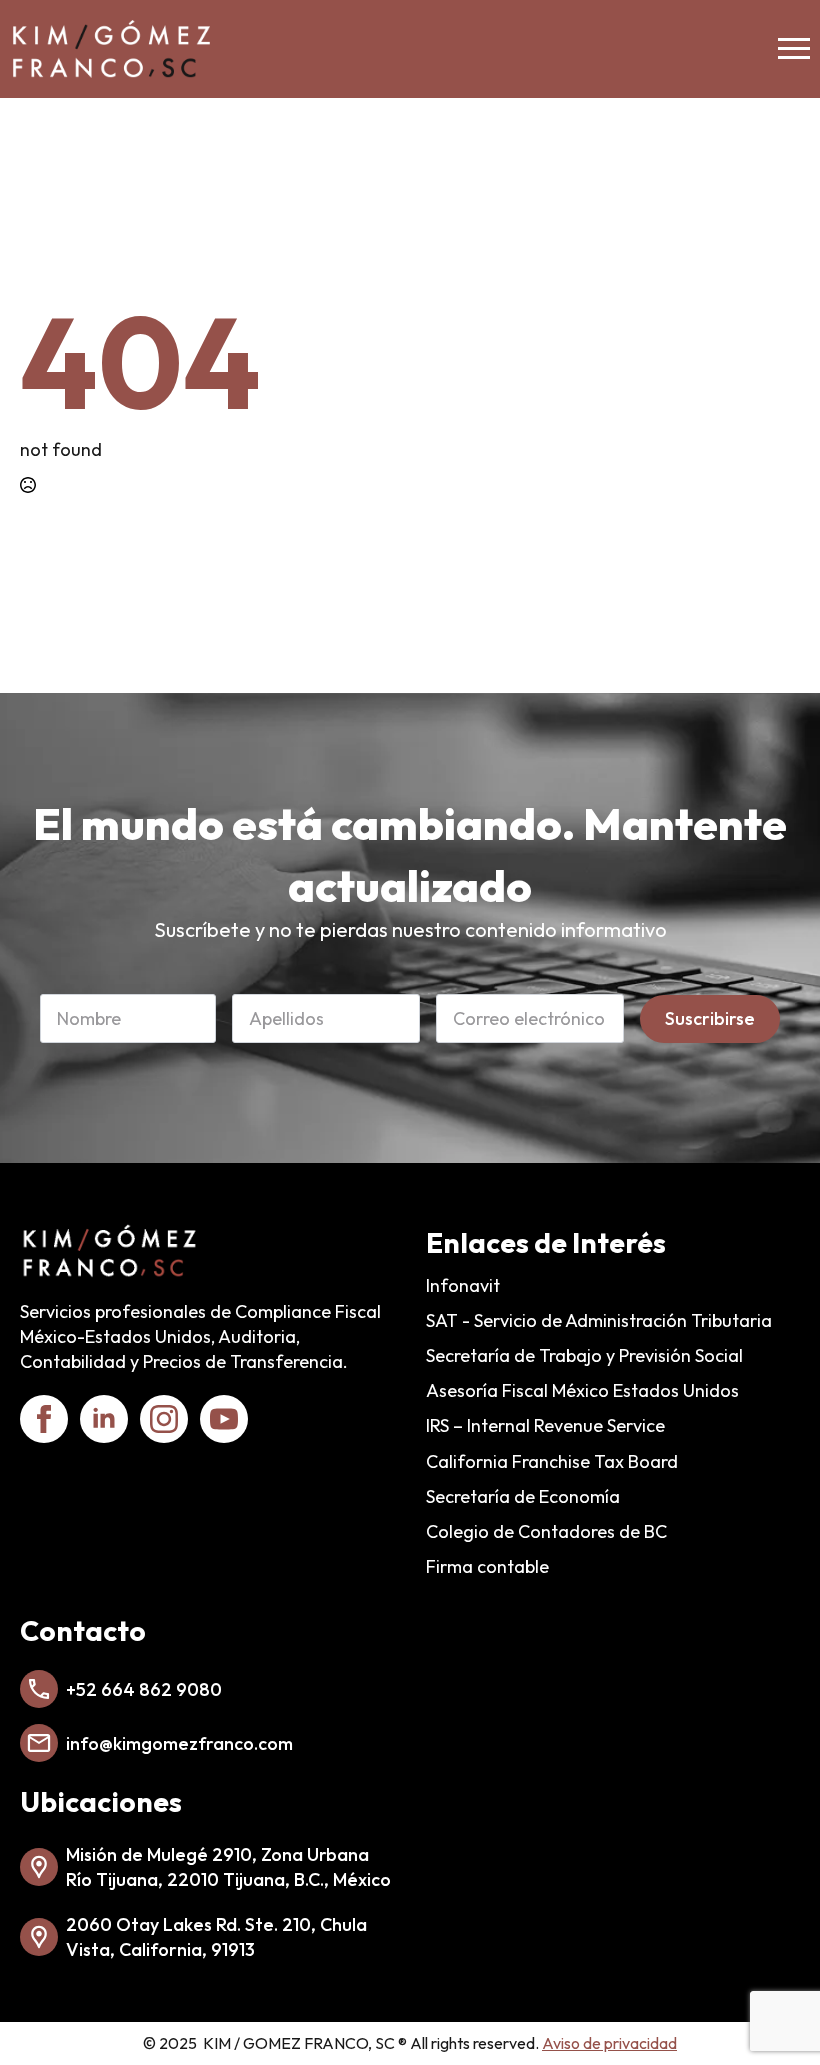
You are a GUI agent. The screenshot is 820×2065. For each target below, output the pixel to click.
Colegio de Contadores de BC (546, 1531)
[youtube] (224, 1419)
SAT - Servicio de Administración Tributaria (599, 1320)
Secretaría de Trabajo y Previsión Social (584, 1355)
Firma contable (487, 1566)
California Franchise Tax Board (552, 1461)
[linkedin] (104, 1419)
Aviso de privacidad (609, 2043)
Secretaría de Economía (523, 1496)
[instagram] (164, 1419)
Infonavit (463, 1285)
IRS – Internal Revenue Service (545, 1425)
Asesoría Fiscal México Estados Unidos (582, 1390)
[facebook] (44, 1419)
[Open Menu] (794, 49)
